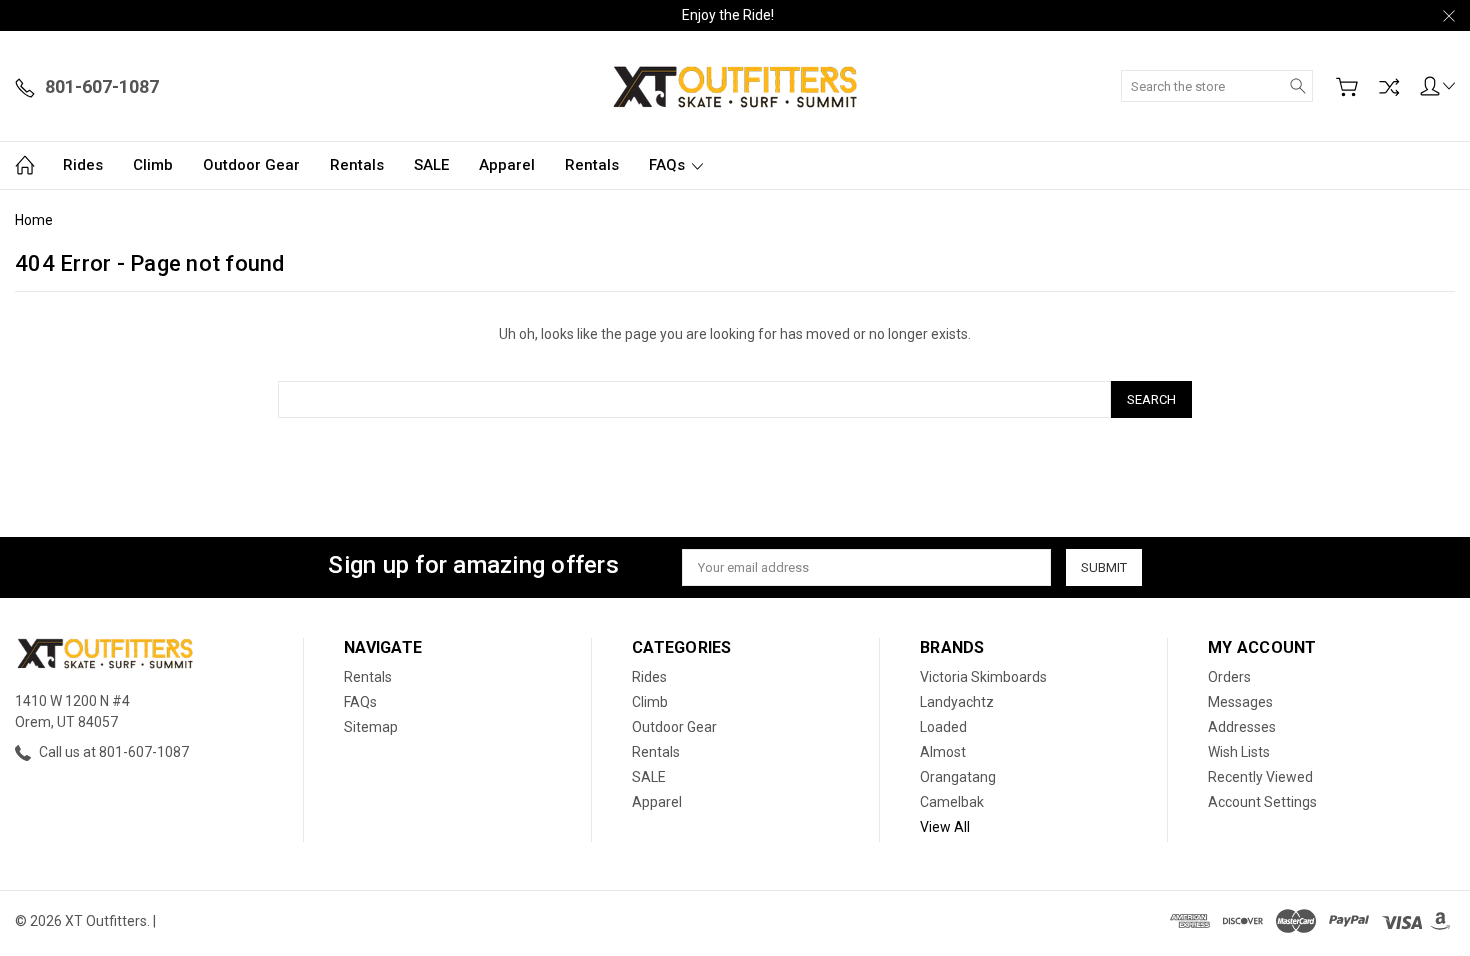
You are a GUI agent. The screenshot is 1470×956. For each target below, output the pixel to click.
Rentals (357, 165)
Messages (1240, 702)
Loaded (943, 727)
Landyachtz (957, 702)
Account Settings (1262, 802)
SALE (431, 165)
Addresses (1242, 727)
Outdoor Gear (251, 165)
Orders (1229, 677)
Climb (153, 165)
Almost (943, 752)
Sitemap (371, 727)
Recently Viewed (1260, 777)
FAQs (669, 165)
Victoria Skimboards (983, 677)
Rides (83, 165)
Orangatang (958, 777)
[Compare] (1389, 87)
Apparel (507, 165)
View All (945, 827)
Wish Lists (1239, 752)
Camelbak (952, 802)
